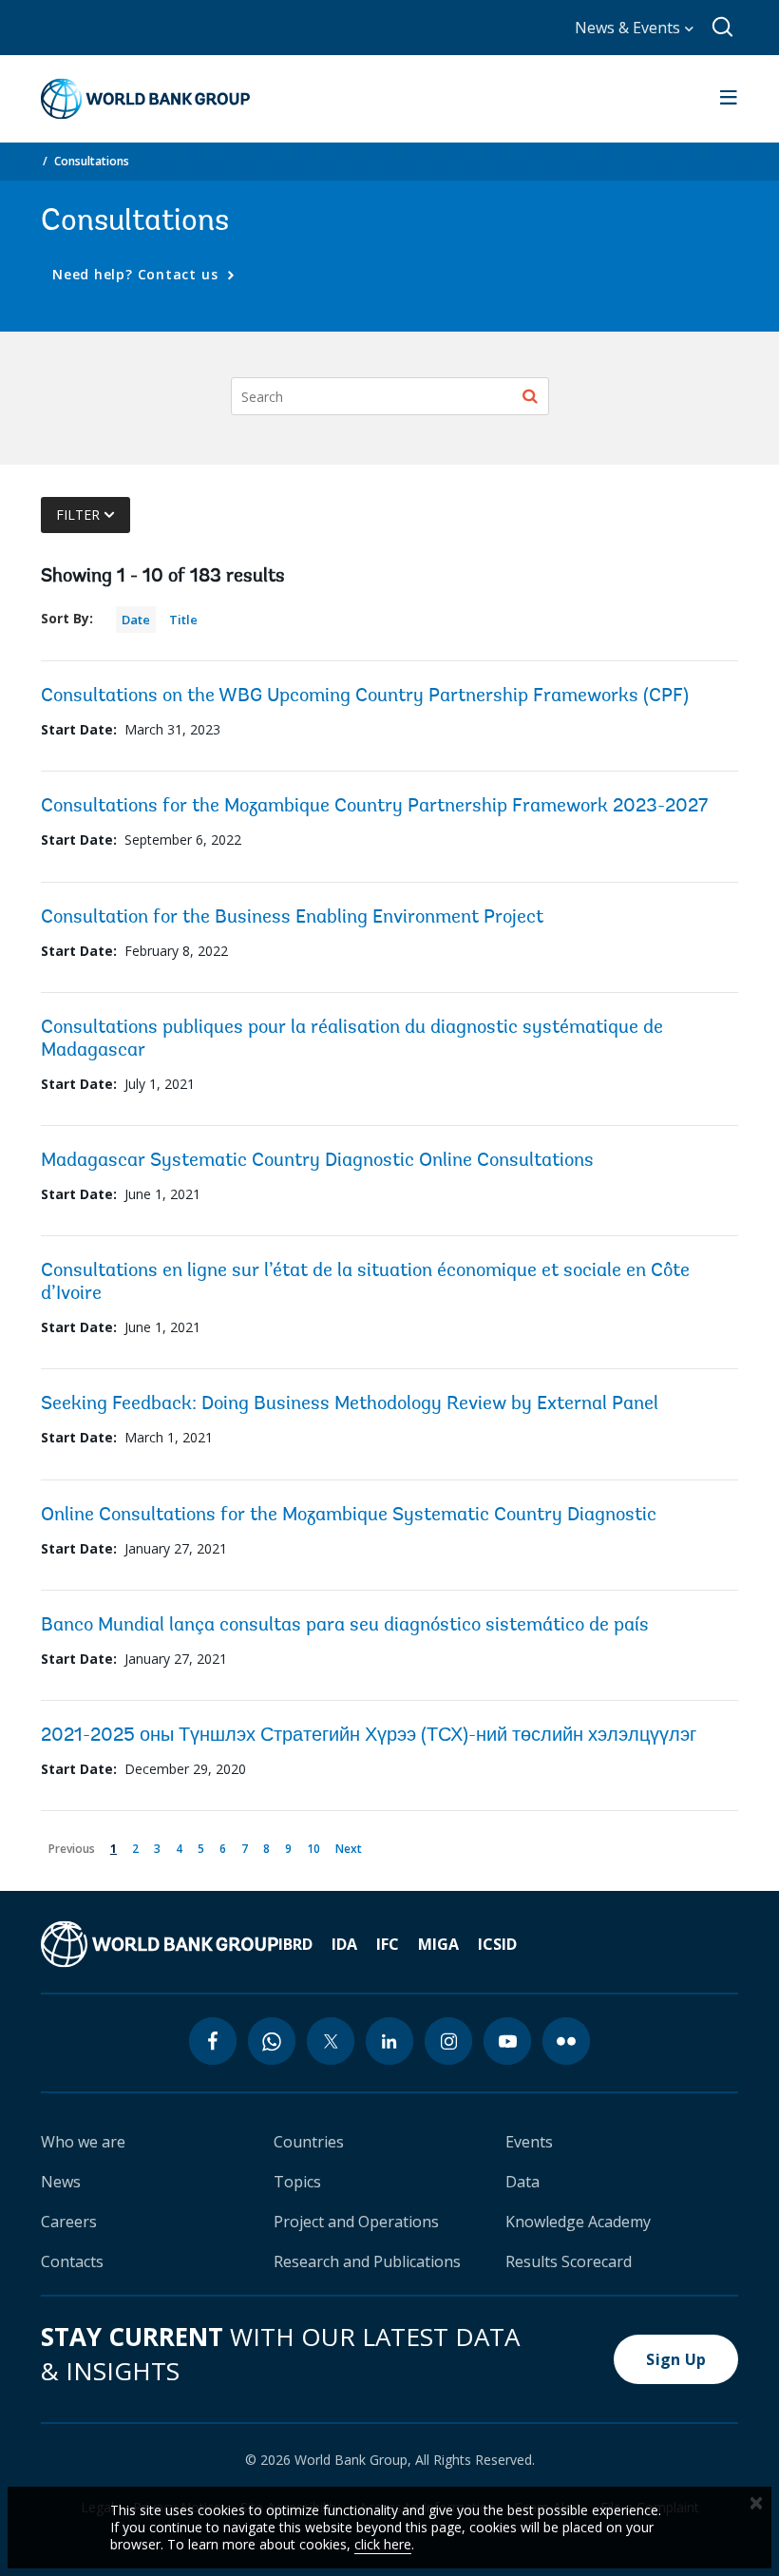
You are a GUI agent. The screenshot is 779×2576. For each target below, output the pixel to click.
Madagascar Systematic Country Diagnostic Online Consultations (317, 1161)
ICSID (497, 1944)
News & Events (629, 28)
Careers (69, 2222)
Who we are (83, 2142)
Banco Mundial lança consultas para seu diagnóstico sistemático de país (345, 1626)
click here (383, 2544)
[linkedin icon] (389, 2041)
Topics (297, 2182)
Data (522, 2182)
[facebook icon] (213, 2041)
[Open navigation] (729, 99)
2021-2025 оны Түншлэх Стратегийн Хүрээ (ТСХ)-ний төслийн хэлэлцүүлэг (369, 1736)
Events (529, 2142)
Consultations (92, 161)
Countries (309, 2142)
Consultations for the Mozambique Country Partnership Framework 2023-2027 (374, 807)
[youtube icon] (507, 2041)
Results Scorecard (569, 2261)
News (61, 2182)
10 (317, 1847)
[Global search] (723, 28)
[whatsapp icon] (272, 2041)
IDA (344, 1944)
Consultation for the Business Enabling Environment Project (292, 918)
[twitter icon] (331, 2041)
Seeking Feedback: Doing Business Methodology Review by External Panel (350, 1404)
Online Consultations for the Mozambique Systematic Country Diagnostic (349, 1516)
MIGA (438, 1944)
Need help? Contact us (137, 274)
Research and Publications (367, 2261)
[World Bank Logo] (145, 99)
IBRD (295, 1944)
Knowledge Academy (578, 2222)
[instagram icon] (448, 2041)
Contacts (72, 2261)
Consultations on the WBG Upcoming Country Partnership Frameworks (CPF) (365, 696)
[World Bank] (160, 1944)
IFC (388, 1944)
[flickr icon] (566, 2041)
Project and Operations (356, 2222)
